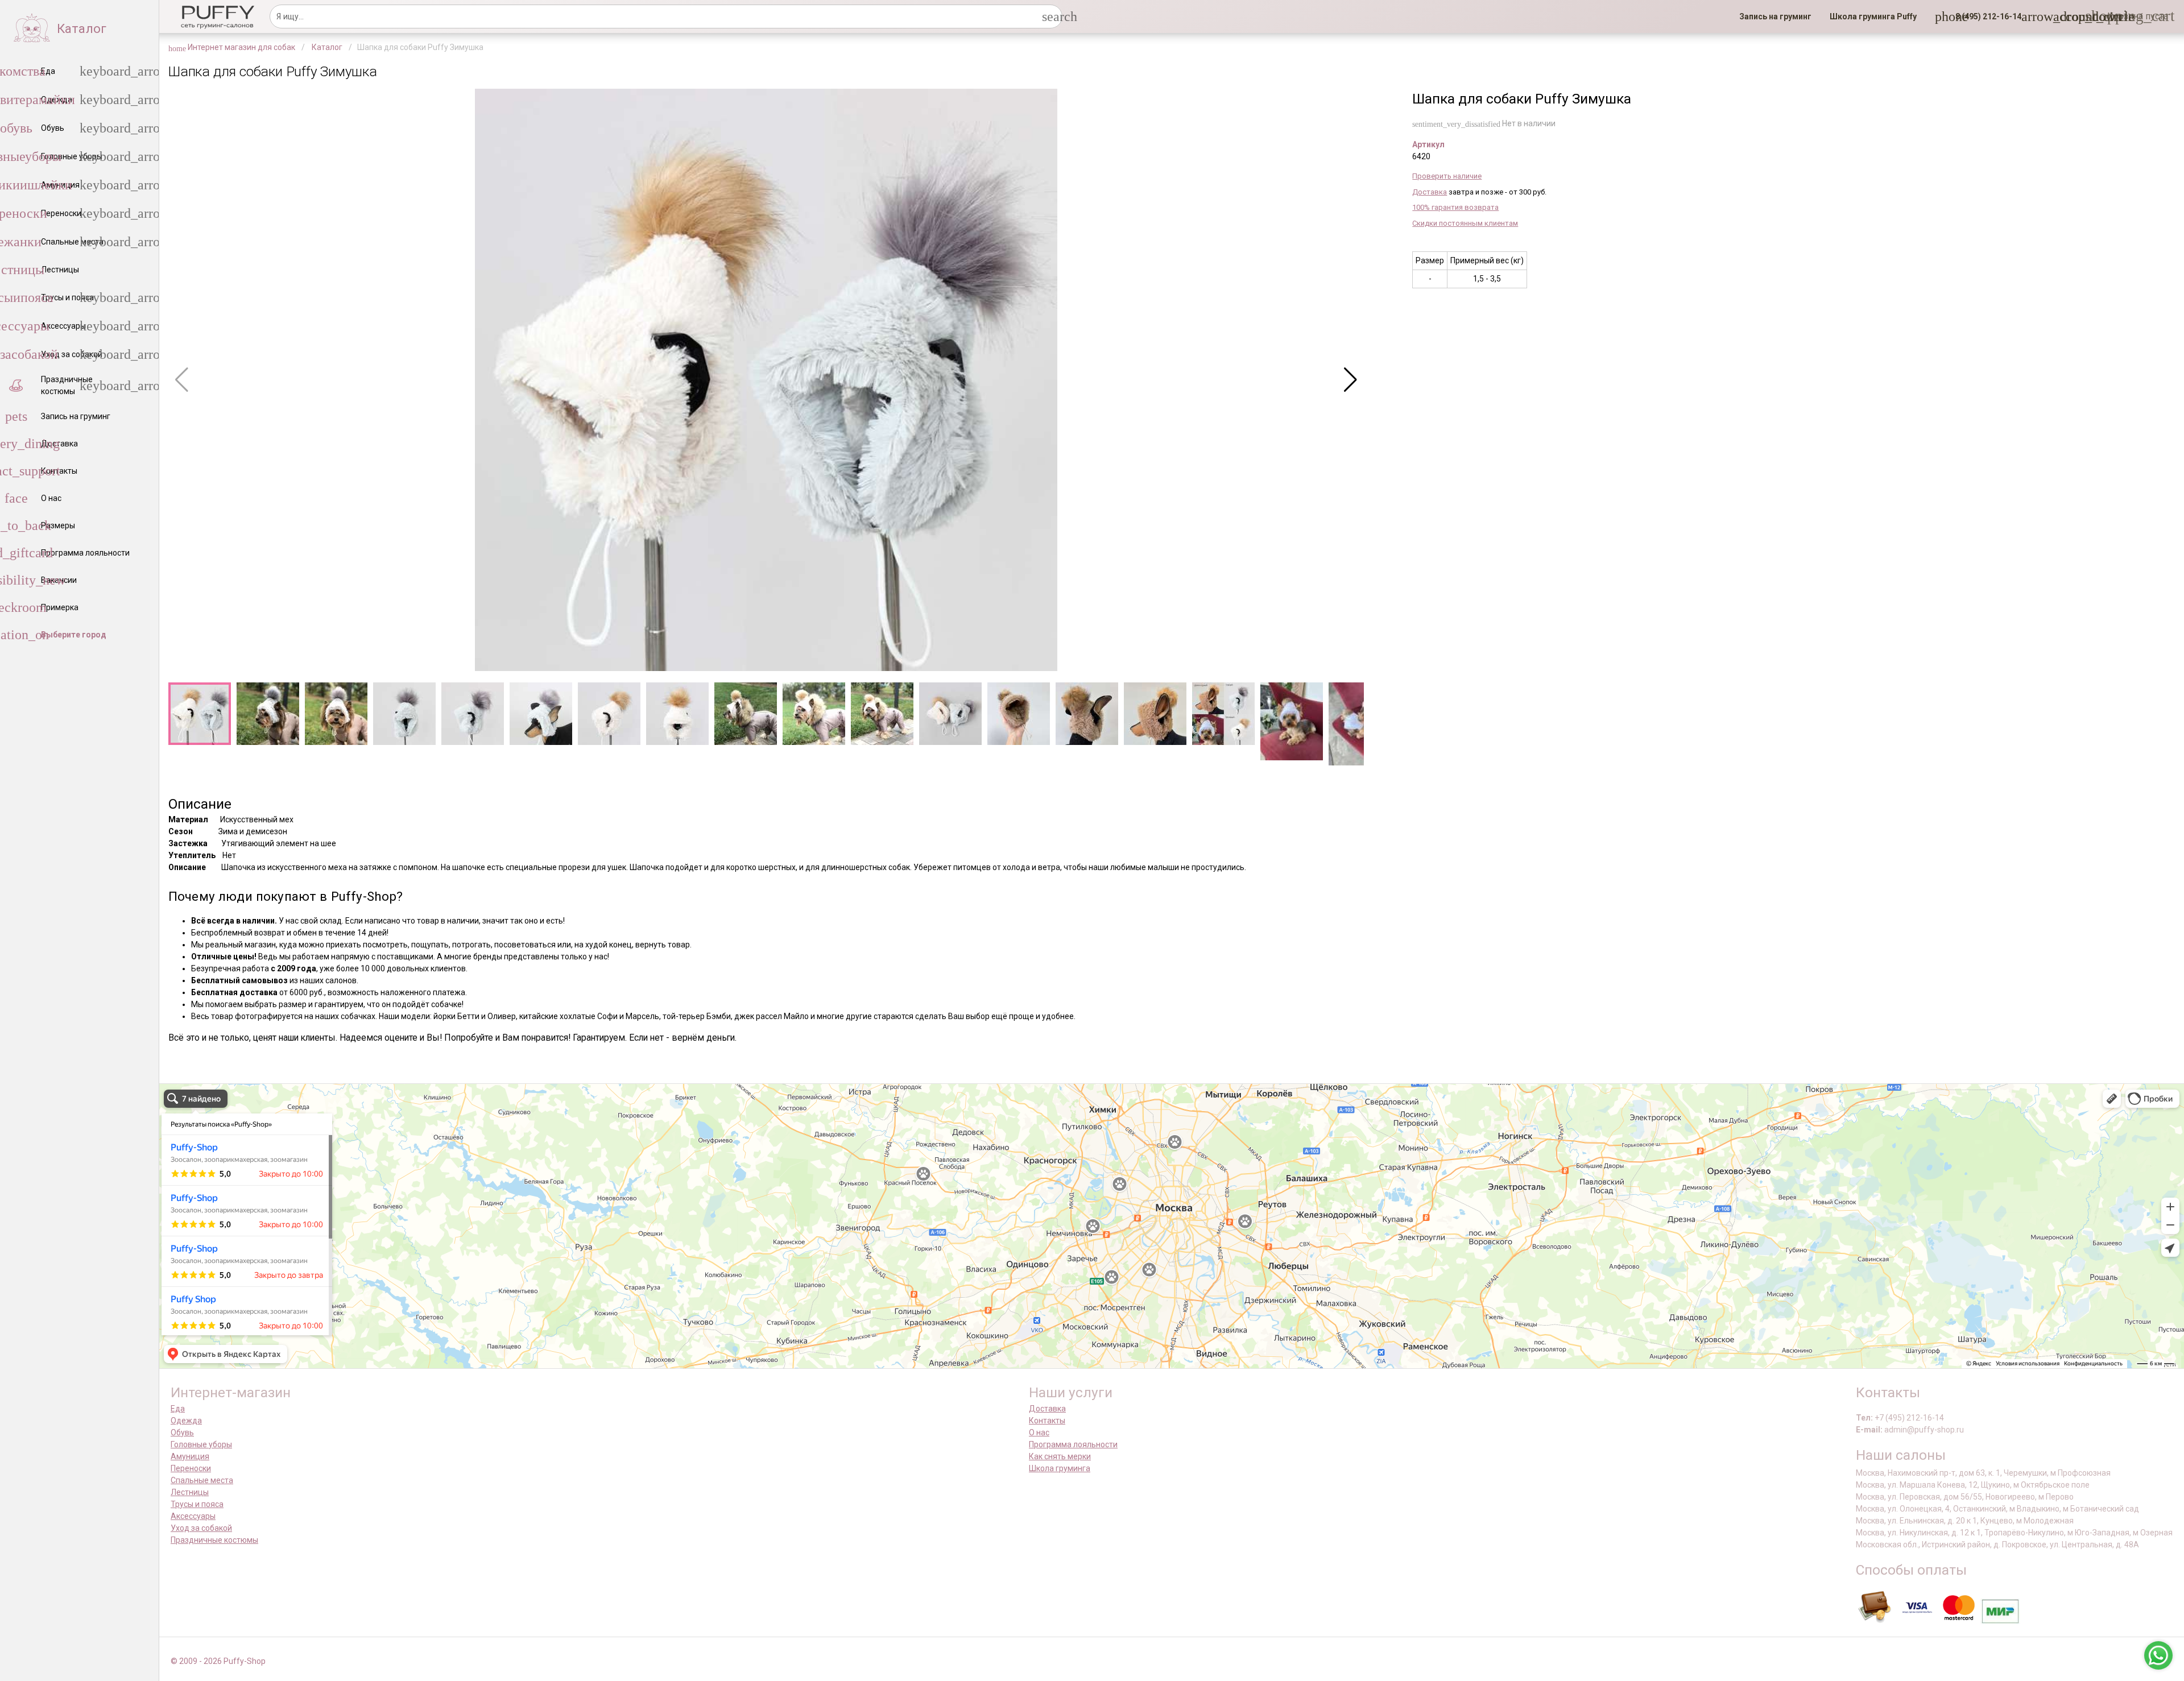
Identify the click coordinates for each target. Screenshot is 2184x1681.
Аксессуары (193, 1516)
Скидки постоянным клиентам (1465, 223)
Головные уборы (201, 1444)
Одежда (186, 1421)
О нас (1039, 1432)
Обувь (182, 1432)
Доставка (1430, 192)
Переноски (191, 1468)
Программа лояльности (1073, 1444)
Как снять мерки (1060, 1456)
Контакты (1047, 1421)
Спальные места (202, 1480)
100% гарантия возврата (1455, 207)
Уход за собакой (201, 1528)
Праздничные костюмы (214, 1540)
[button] (1985, 16)
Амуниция (190, 1456)
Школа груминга (1060, 1468)
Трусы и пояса (197, 1504)
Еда (178, 1409)
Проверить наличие (1447, 176)
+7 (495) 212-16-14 (1909, 1418)
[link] (1775, 16)
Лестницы (190, 1492)
